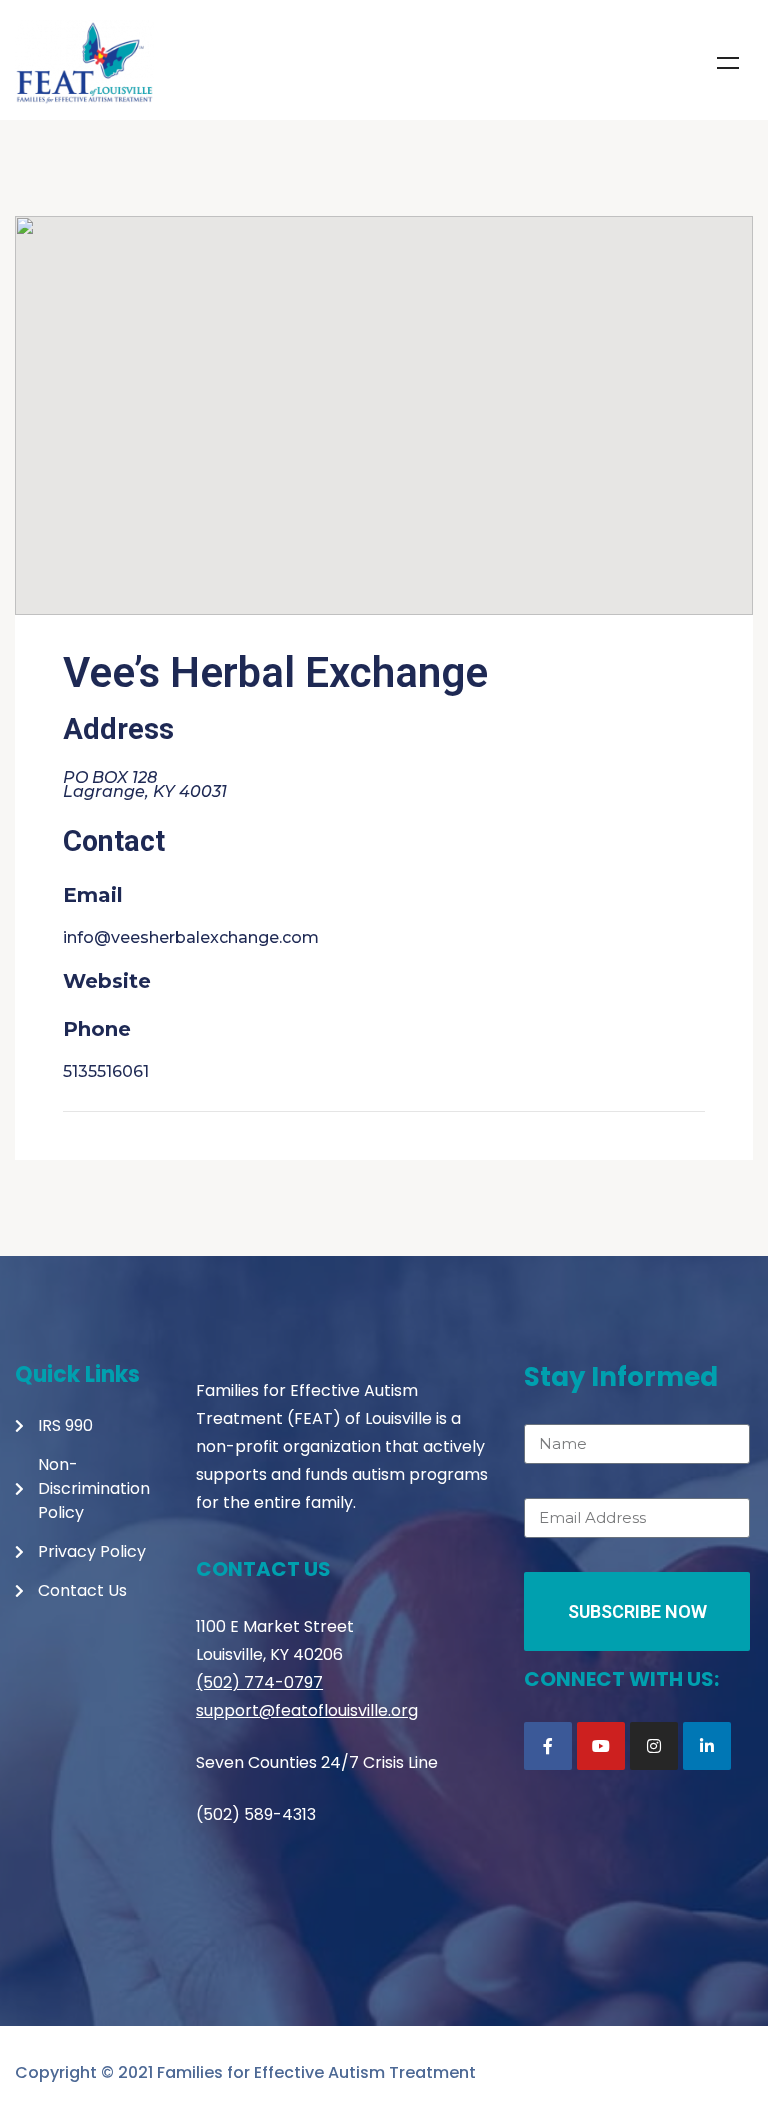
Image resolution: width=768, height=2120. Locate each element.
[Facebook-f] (548, 1746)
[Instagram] (654, 1746)
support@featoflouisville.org (307, 1710)
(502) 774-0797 (259, 1682)
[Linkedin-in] (707, 1746)
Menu (728, 63)
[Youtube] (601, 1746)
